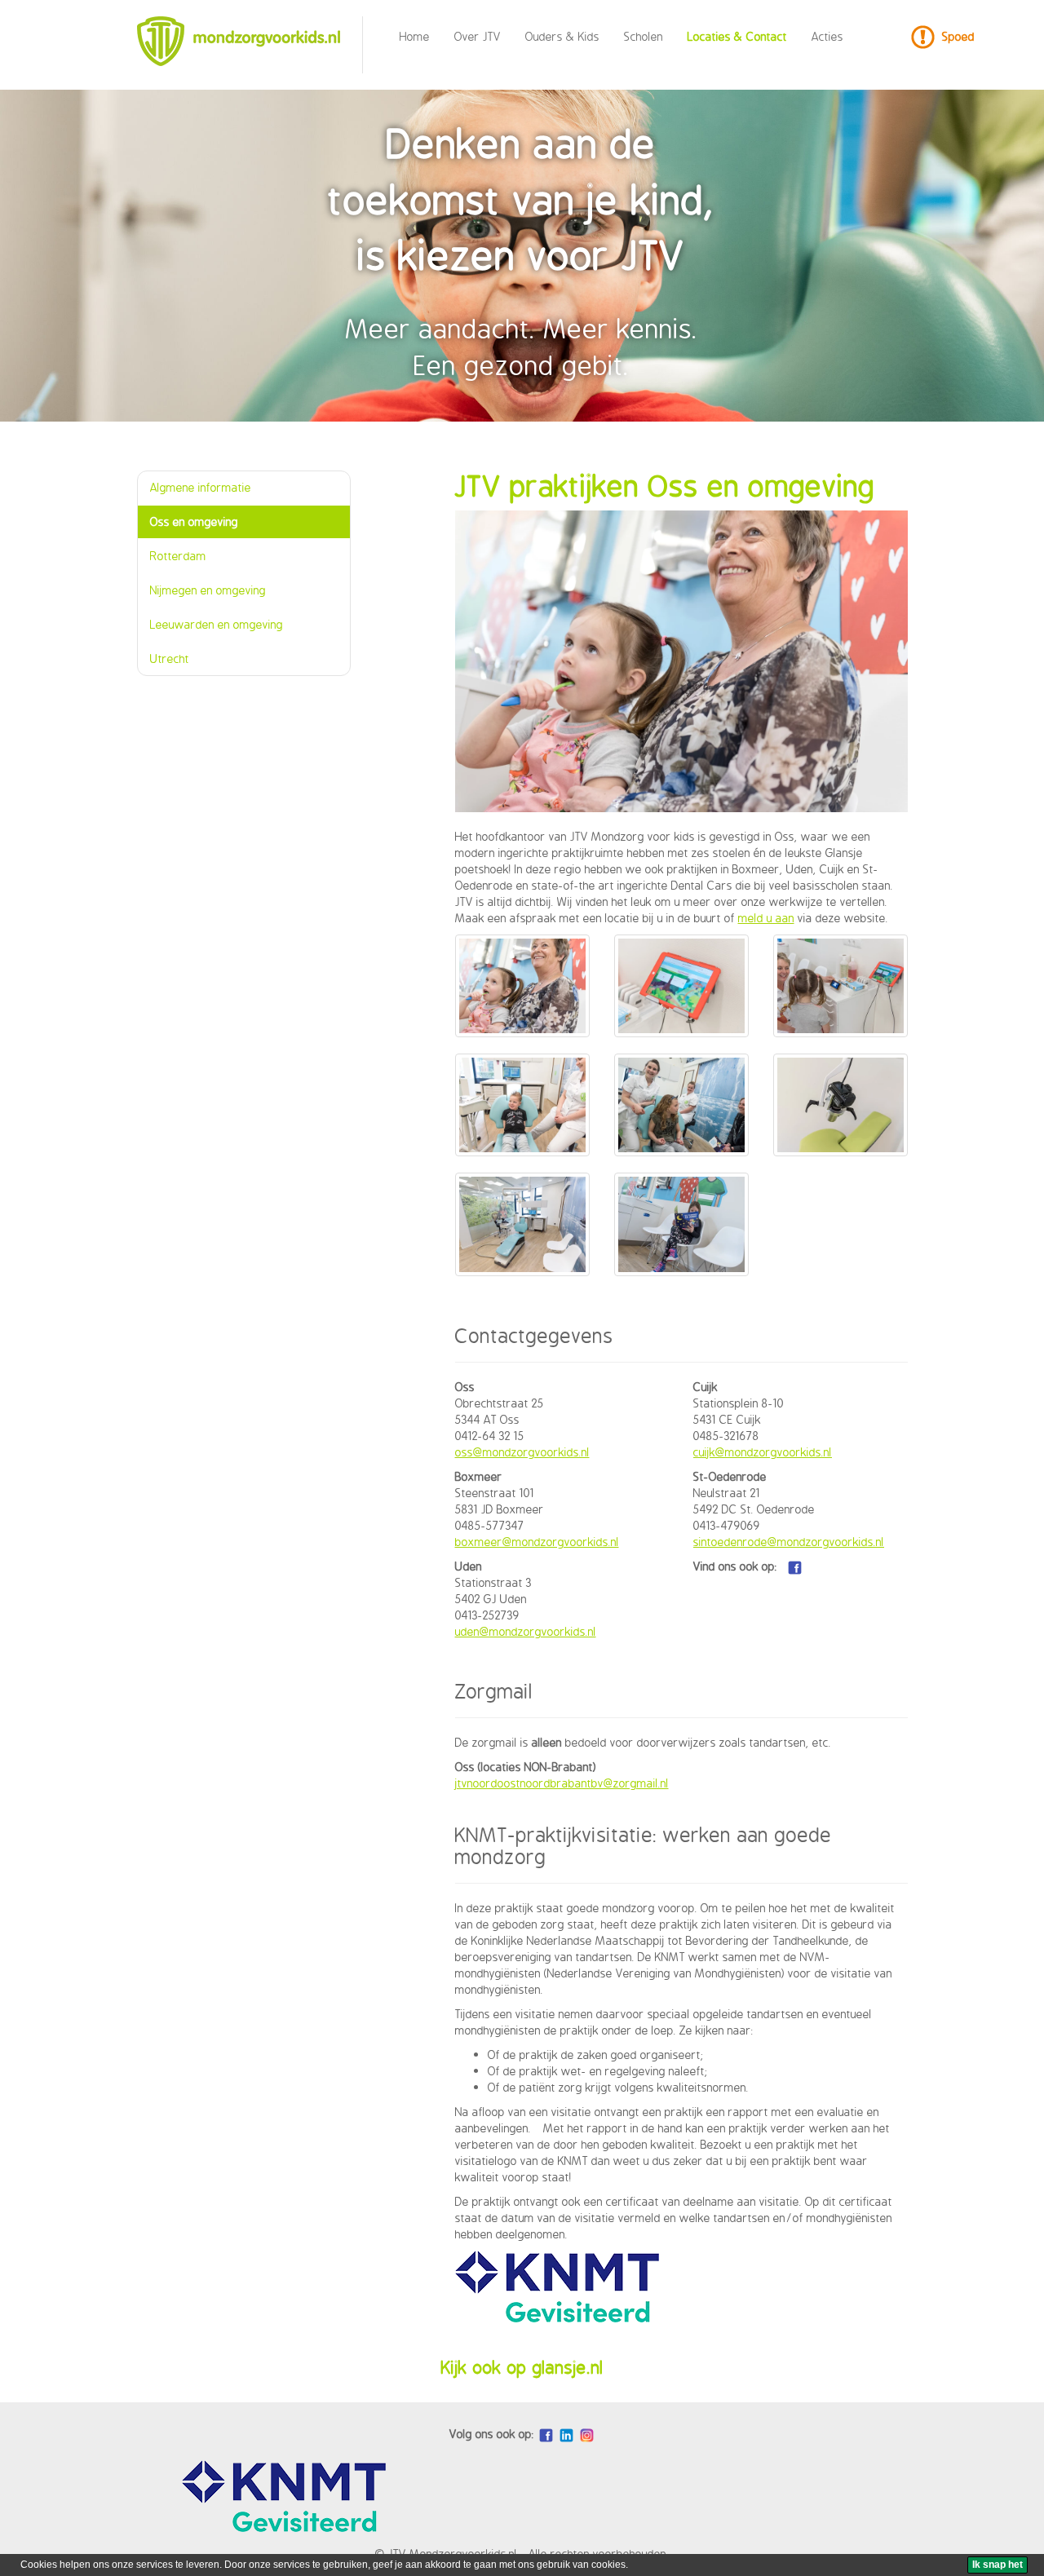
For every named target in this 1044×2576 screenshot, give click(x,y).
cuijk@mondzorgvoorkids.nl (763, 1452)
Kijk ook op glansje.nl (522, 2367)
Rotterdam (178, 556)
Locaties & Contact (737, 36)
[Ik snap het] (998, 2565)
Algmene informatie (201, 487)
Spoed (958, 36)
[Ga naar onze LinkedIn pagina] (566, 2435)
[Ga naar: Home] (244, 41)
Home (415, 36)
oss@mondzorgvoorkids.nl (522, 1452)
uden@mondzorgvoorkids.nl (526, 1631)
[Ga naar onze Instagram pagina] (587, 2435)
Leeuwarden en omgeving (217, 624)
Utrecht (170, 658)
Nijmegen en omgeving (208, 590)
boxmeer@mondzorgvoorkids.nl (537, 1542)
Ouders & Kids (562, 36)
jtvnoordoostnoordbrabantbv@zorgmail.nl (562, 1783)
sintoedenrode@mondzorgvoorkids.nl (789, 1542)
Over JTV (478, 36)
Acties (827, 36)
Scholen (644, 36)
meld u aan (766, 918)
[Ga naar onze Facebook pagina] (795, 1566)
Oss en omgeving (194, 521)
